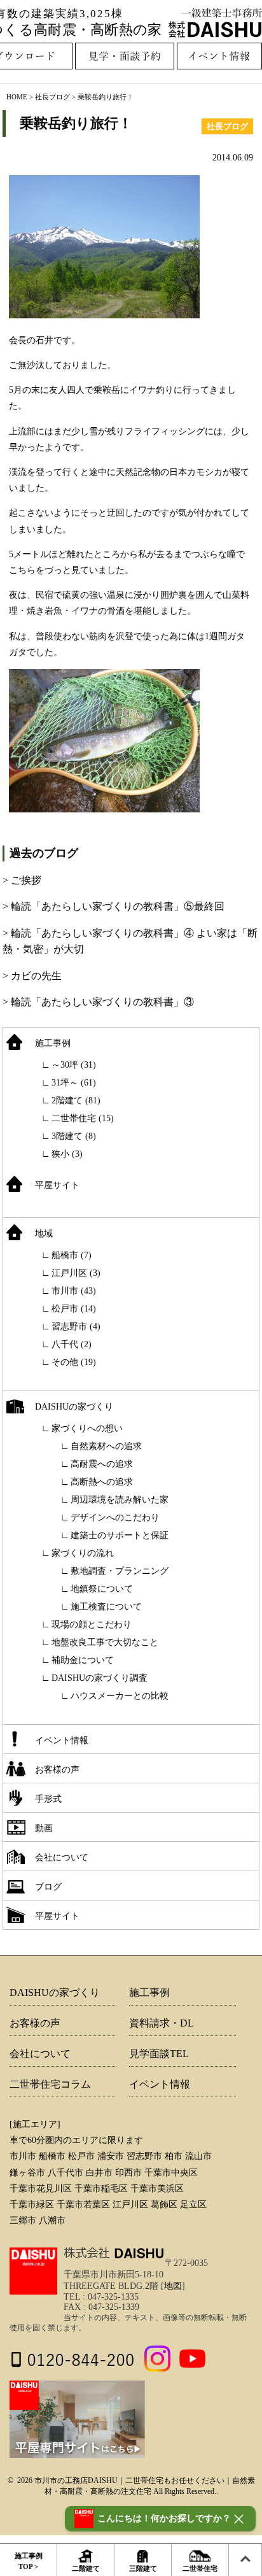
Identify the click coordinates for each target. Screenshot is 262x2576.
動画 (44, 1828)
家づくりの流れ (83, 1553)
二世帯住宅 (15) (83, 1118)
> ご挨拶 (22, 880)
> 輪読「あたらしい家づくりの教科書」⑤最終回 (114, 906)
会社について (62, 1858)
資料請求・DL (162, 2023)
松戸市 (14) (74, 1309)
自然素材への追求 (106, 1446)
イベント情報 (62, 1740)
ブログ (48, 1887)
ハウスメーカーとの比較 (120, 1696)
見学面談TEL (159, 2054)
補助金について (83, 1660)
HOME (17, 97)
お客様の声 (57, 1770)
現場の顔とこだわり (92, 1624)
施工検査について (106, 1607)
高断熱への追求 (102, 1482)
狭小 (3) (67, 1154)
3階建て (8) (74, 1136)
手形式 (48, 1799)
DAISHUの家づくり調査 (100, 1678)
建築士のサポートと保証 (120, 1535)
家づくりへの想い (87, 1428)
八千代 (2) (72, 1344)
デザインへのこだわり (115, 1518)
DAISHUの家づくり (74, 1407)
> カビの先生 (32, 976)
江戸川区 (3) (76, 1273)
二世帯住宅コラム (50, 2084)
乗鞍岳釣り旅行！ (76, 123)
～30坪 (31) (74, 1065)
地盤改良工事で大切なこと (105, 1642)
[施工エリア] (35, 2124)
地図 (173, 2286)
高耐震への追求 (102, 1464)
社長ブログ (52, 97)
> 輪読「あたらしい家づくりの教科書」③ (98, 1002)
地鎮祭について (102, 1589)
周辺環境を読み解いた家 (120, 1500)
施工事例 (53, 1043)
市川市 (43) (74, 1291)
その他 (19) (74, 1362)
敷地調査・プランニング (120, 1571)
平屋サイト (57, 1185)
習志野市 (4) (76, 1327)
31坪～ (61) (74, 1083)
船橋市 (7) (72, 1255)
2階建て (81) (76, 1100)
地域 (44, 1234)
